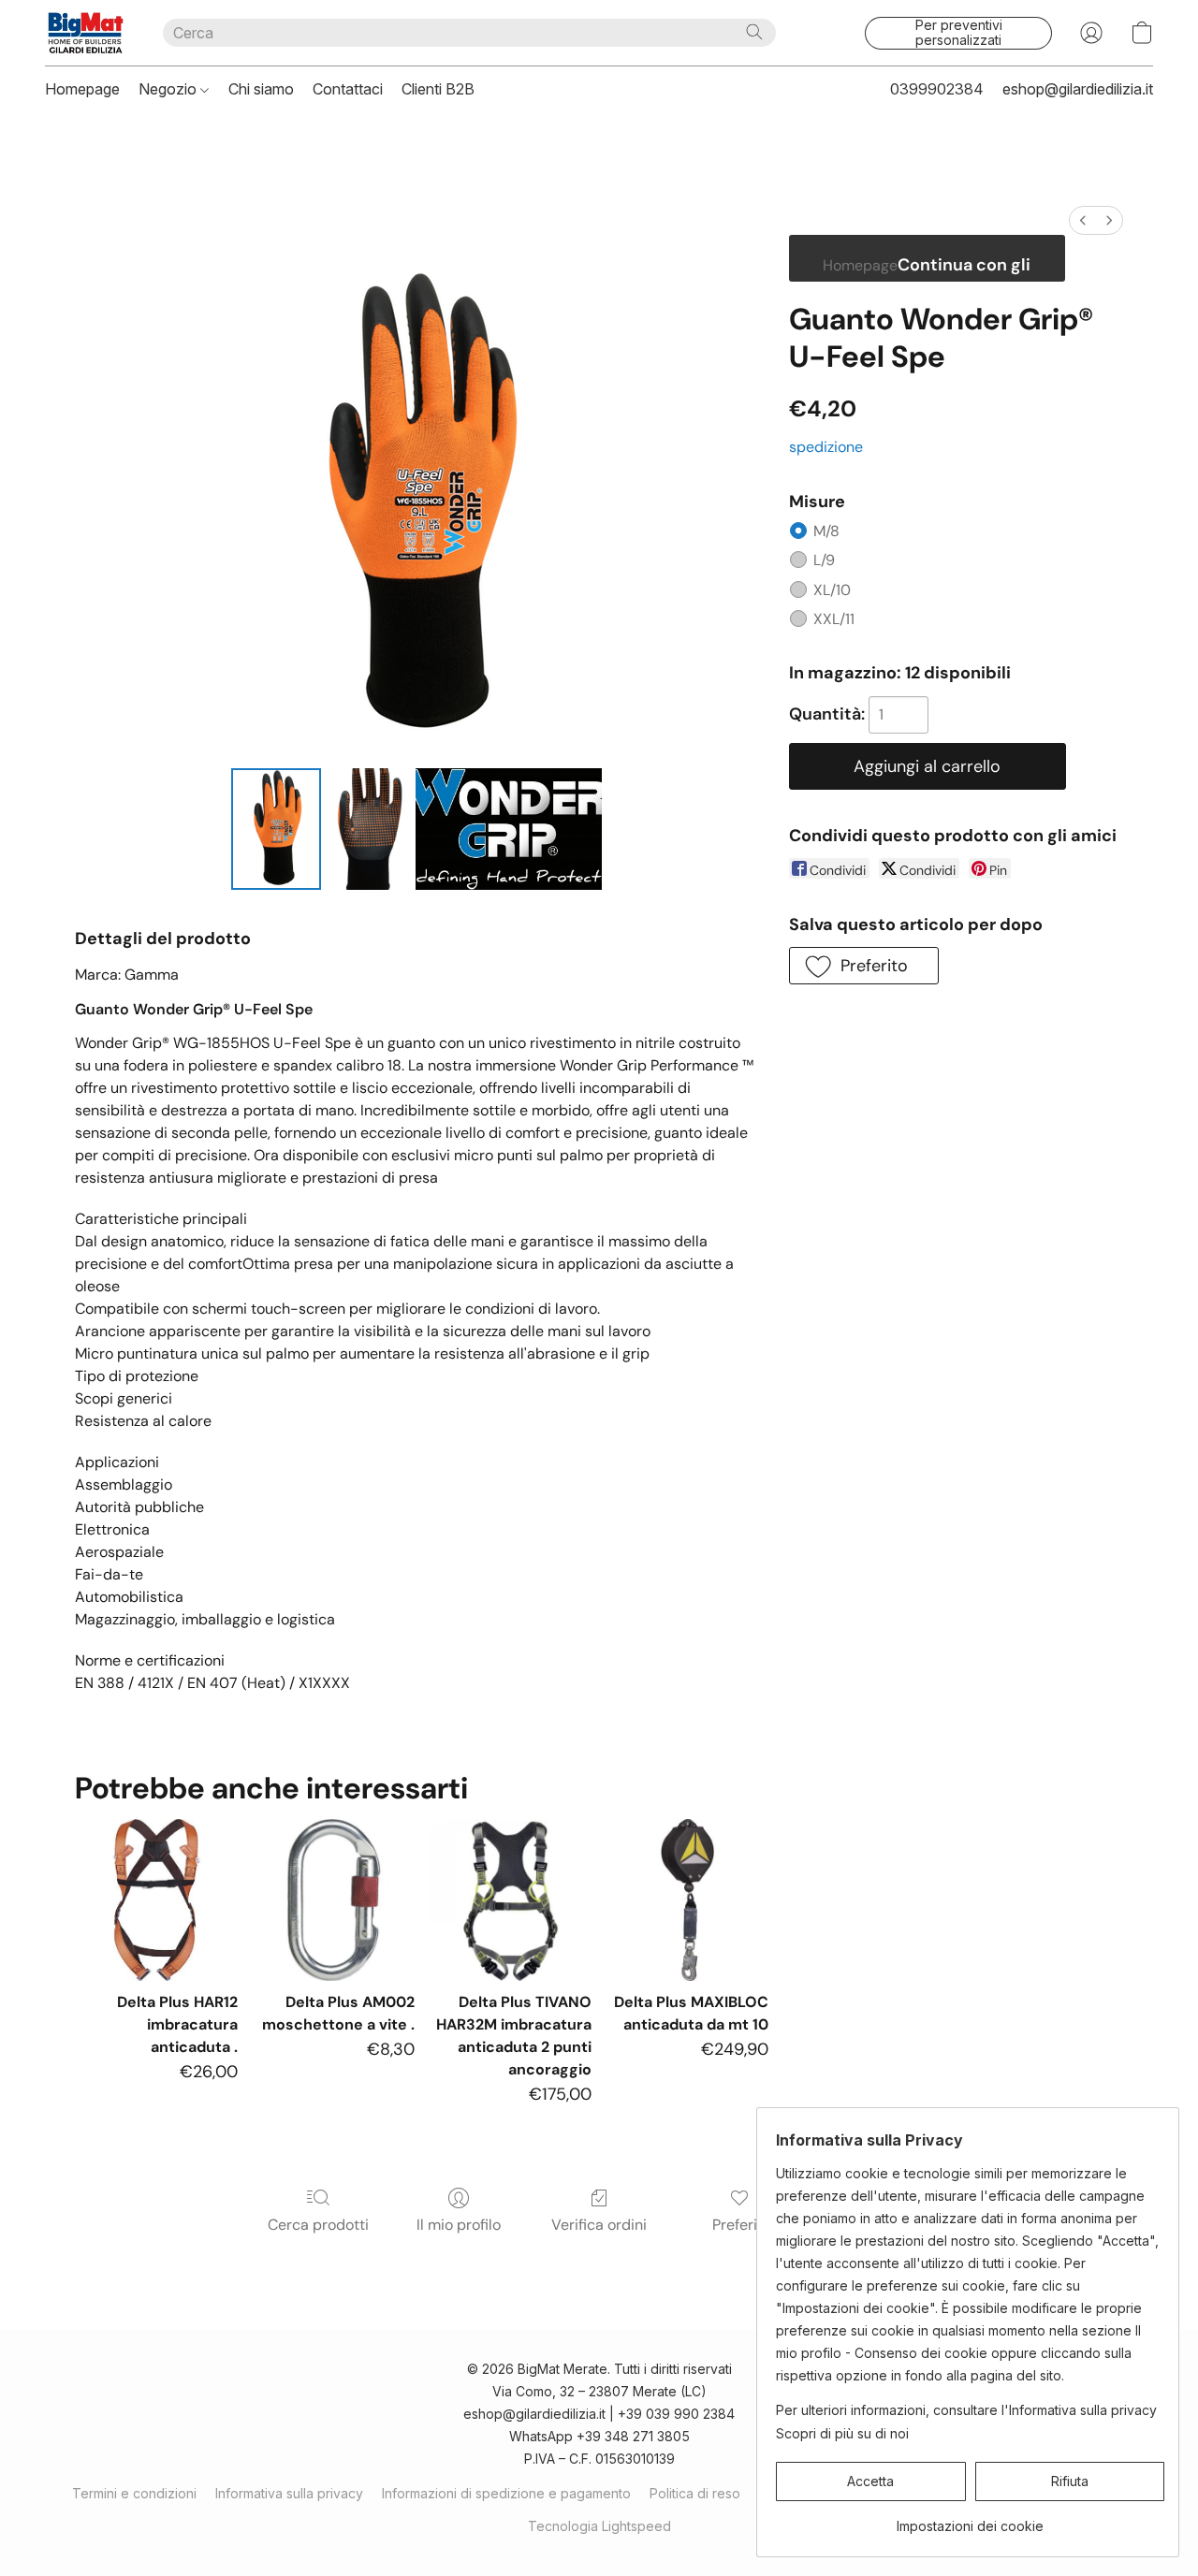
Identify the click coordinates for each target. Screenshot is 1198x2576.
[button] (85, 33)
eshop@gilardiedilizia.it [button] (1078, 89)
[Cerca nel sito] (754, 32)
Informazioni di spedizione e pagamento (506, 2493)
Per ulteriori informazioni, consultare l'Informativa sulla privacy (966, 2410)
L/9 (824, 560)
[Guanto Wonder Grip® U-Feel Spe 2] (509, 829)
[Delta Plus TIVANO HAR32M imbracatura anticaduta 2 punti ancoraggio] (511, 1900)
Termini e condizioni (134, 2493)
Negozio (169, 89)
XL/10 (832, 590)
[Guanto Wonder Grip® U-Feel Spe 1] (368, 829)
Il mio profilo (459, 2225)
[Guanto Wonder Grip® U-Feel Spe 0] (276, 829)
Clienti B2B (438, 89)
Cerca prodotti (318, 2225)
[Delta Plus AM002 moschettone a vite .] (334, 1900)
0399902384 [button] (937, 89)
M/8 (826, 531)
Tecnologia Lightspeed (599, 2526)
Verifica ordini (599, 2225)
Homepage (82, 89)
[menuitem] (1083, 220)
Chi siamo (261, 89)
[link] (970, 2519)
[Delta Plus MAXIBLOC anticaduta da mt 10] (687, 1900)
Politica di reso (695, 2493)
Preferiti (739, 2225)
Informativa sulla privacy (289, 2493)
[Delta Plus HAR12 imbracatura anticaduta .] (156, 1900)
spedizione (826, 447)
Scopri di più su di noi (842, 2433)
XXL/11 (834, 619)
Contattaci (348, 89)
